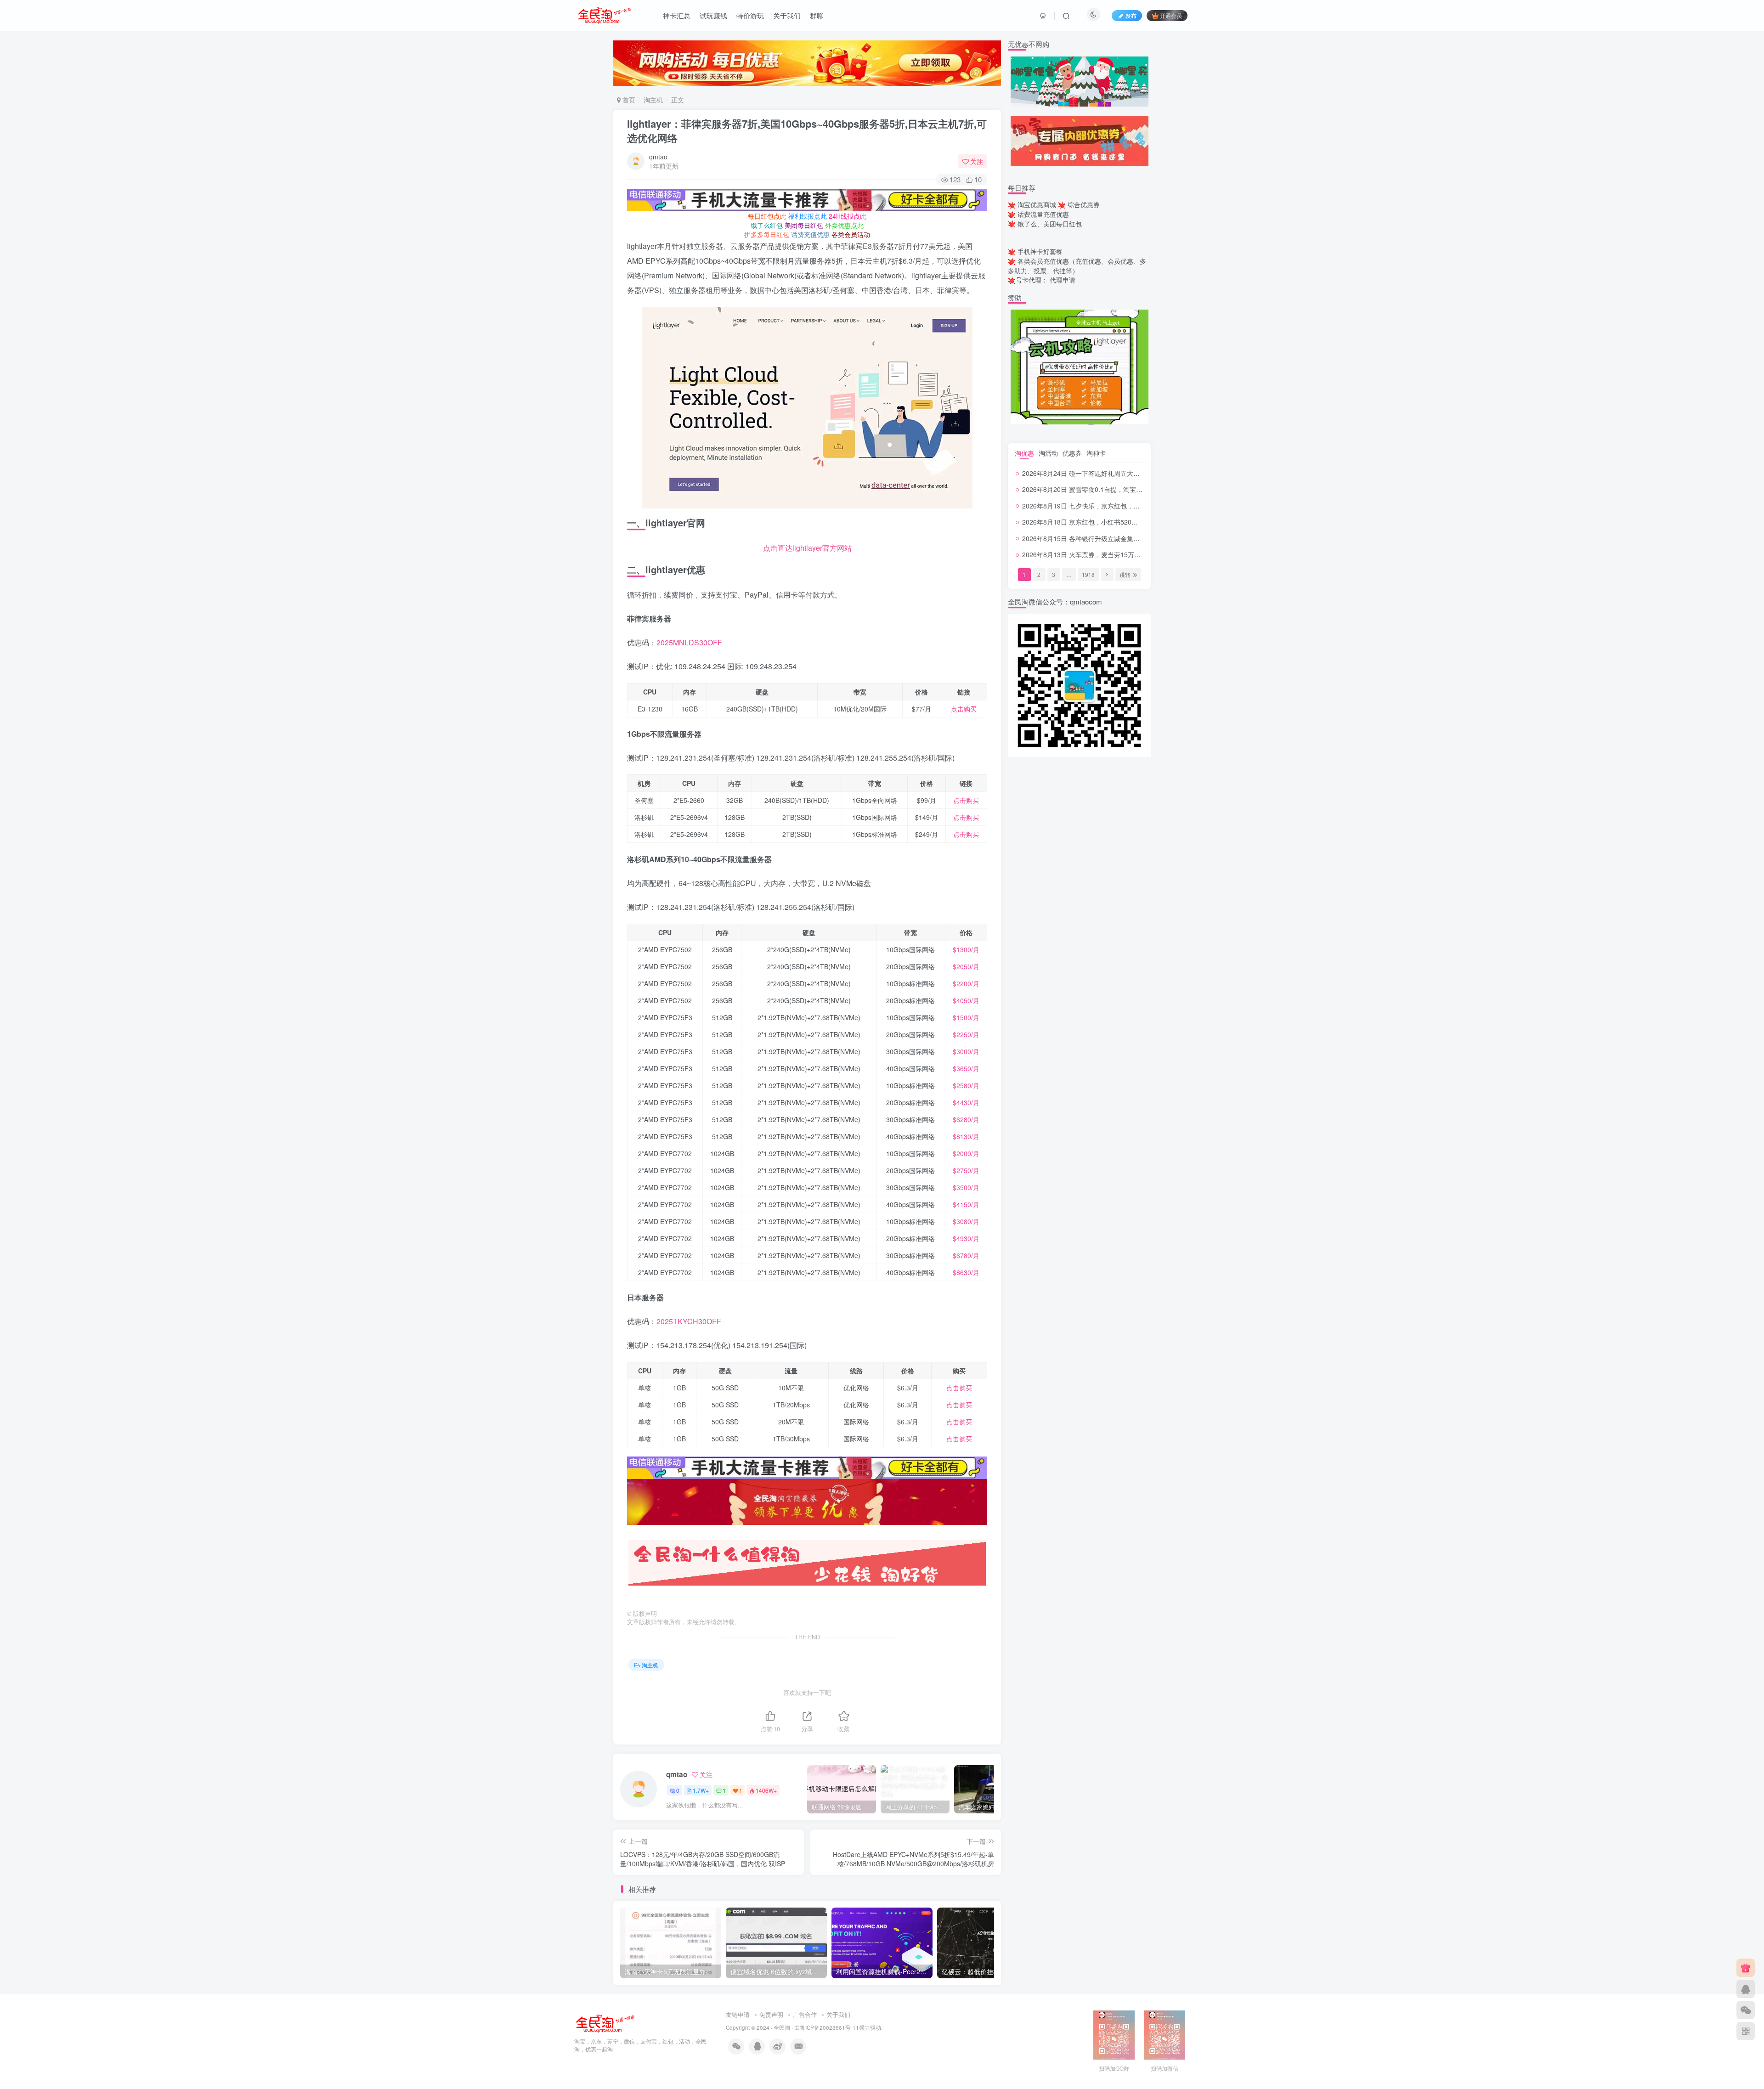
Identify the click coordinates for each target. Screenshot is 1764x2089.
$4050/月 (966, 1000)
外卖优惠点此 (844, 225)
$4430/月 (966, 1102)
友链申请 (738, 2014)
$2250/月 (966, 1034)
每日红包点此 (767, 216)
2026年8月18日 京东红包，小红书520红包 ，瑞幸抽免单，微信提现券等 (1126, 522)
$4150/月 (966, 1204)
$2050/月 (966, 966)
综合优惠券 (1084, 204)
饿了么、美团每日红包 (1050, 224)
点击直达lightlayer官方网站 (807, 548)
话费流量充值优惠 (1043, 214)
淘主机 (653, 100)
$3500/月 (966, 1187)
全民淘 (782, 2027)
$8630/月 (966, 1272)
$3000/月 (966, 1051)
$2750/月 (966, 1170)
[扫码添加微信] (1746, 2010)
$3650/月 (966, 1068)
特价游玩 (750, 15)
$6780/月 (966, 1255)
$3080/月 (966, 1221)
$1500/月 (966, 1017)
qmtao (658, 157)
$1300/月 (966, 949)
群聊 (817, 15)
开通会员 (1171, 15)
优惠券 (1072, 453)
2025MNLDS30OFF (689, 642)
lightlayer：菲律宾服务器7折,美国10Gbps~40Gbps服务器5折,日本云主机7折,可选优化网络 (807, 131)
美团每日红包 (804, 225)
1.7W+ (701, 1790)
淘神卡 (1096, 453)
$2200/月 (966, 983)
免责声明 (771, 2014)
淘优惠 (1024, 453)
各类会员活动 (851, 234)
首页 (628, 100)
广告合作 (805, 2014)
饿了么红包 (767, 225)
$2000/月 (966, 1153)
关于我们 (787, 15)
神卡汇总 (677, 15)
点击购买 (964, 709)
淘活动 (1048, 453)
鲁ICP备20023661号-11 (829, 2027)
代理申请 (1063, 280)
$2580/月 (966, 1085)
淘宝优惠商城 (1037, 204)
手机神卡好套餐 (1040, 251)
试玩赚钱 (713, 15)
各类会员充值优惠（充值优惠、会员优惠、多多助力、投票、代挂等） (1077, 266)
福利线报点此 (808, 216)
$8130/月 (966, 1136)
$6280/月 (966, 1119)
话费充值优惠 (810, 234)
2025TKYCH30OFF (689, 1321)
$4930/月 (966, 1238)
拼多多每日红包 (767, 234)
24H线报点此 (848, 216)
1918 (1088, 574)
